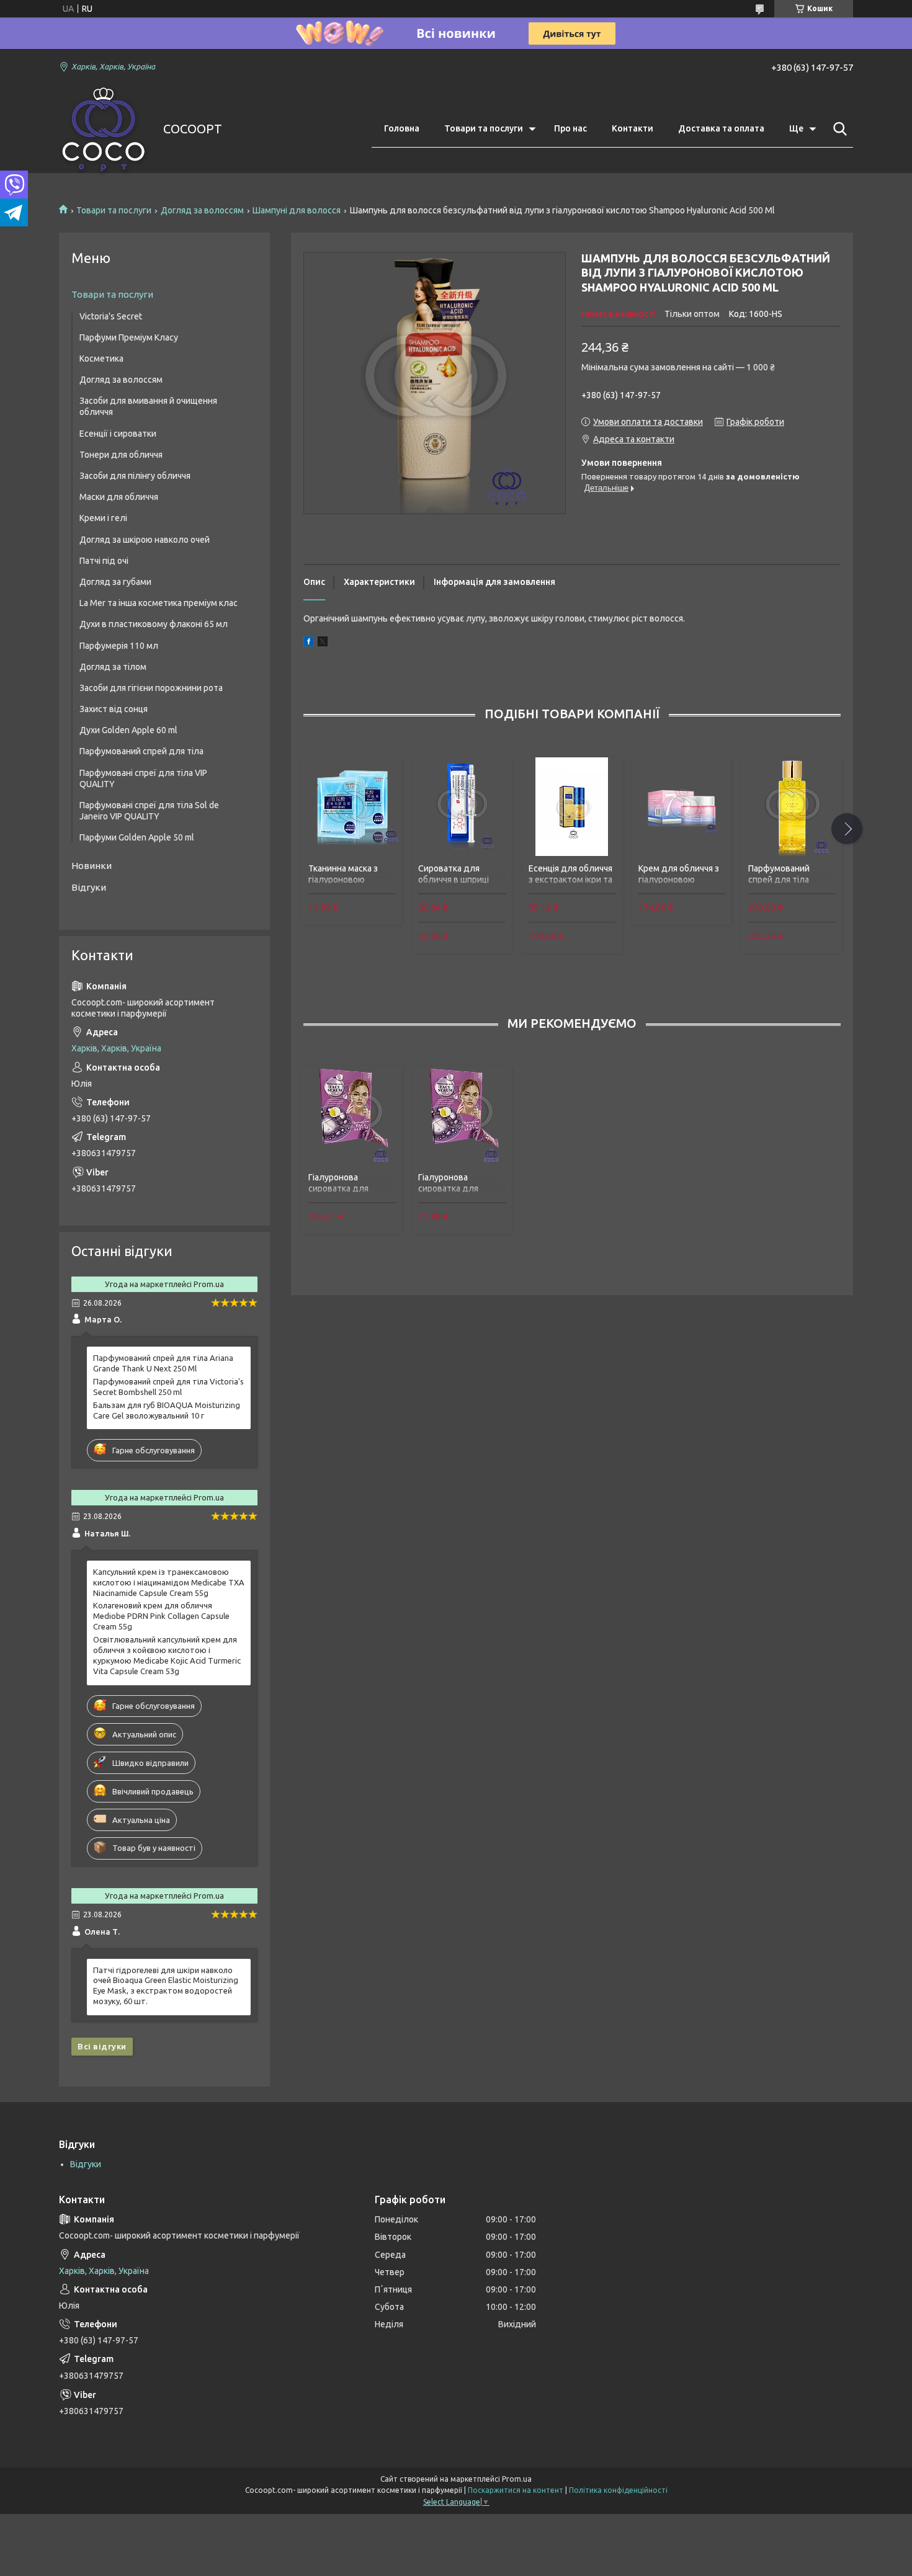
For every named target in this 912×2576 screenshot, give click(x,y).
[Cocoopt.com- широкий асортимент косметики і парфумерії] (103, 129)
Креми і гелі (103, 518)
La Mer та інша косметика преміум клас (159, 603)
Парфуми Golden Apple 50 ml (137, 837)
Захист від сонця (114, 709)
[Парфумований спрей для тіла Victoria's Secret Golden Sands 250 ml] (792, 806)
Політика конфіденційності (618, 2490)
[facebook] (309, 643)
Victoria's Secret (111, 316)
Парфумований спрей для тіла (141, 751)
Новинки (92, 866)
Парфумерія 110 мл (119, 646)
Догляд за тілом (113, 667)
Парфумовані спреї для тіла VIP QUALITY (143, 778)
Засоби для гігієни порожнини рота (151, 688)
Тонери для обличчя (121, 455)
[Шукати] (838, 129)
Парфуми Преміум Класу (129, 337)
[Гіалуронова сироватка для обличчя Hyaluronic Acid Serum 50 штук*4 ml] (352, 1116)
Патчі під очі (104, 561)
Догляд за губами (115, 582)
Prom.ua (517, 2479)
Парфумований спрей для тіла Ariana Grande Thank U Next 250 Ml (163, 1363)
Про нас (570, 128)
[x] (323, 643)
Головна (402, 128)
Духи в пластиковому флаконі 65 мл (154, 624)
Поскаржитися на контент (516, 2490)
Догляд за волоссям (202, 210)
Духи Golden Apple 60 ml (128, 730)
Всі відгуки (102, 2046)
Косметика (101, 359)
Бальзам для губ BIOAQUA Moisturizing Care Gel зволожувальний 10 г (167, 1410)
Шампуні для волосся (297, 210)
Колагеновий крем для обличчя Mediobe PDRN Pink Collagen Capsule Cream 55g (161, 1616)
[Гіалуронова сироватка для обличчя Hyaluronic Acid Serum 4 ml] (462, 1116)
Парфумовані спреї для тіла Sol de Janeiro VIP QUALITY (149, 811)
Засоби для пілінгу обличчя (135, 476)
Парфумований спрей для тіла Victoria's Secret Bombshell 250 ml (168, 1387)
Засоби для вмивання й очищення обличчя (148, 406)
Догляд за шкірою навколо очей (145, 540)
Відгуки (89, 887)
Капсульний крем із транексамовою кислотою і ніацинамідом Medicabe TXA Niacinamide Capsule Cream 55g (169, 1582)
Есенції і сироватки (118, 434)
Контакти (633, 128)
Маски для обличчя (119, 497)
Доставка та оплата (721, 128)
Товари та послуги (484, 128)
